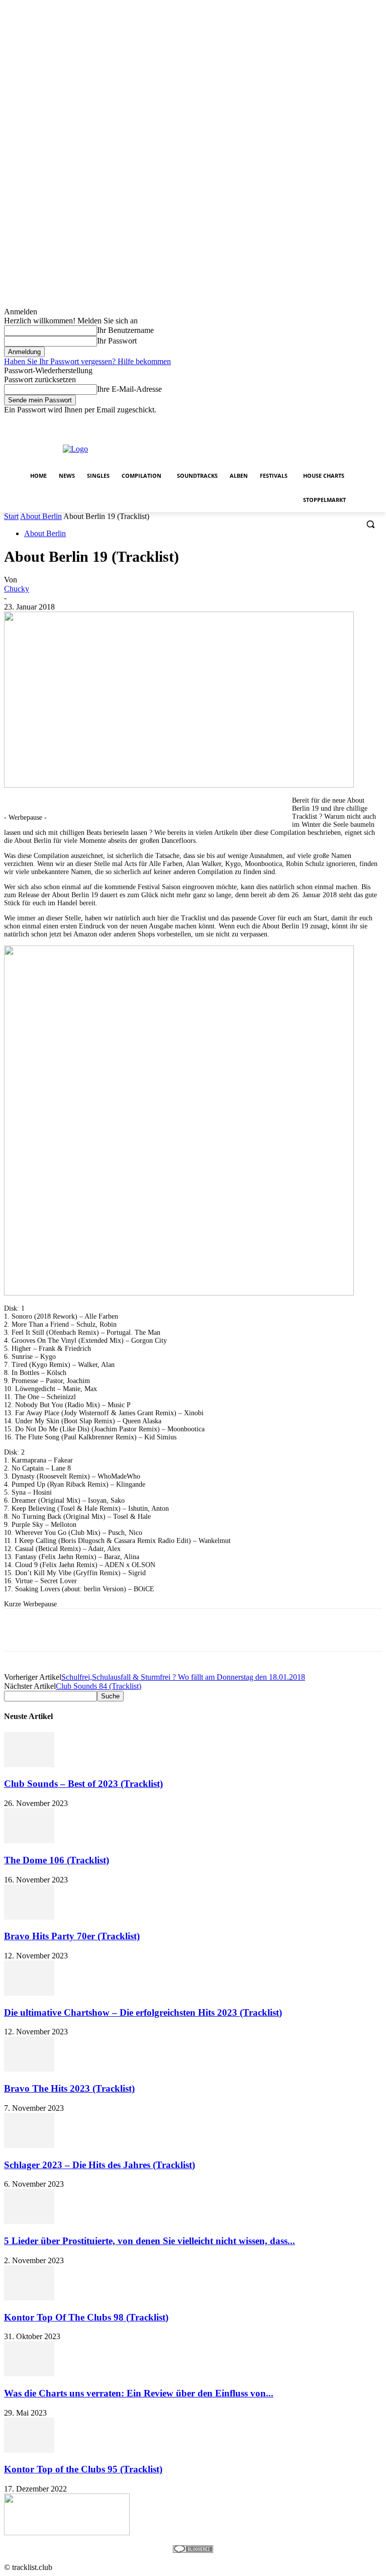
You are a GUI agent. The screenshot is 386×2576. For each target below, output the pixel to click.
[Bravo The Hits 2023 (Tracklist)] (29, 2069)
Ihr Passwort (117, 341)
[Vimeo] (362, 422)
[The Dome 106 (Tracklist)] (29, 1840)
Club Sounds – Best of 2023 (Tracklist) (83, 1784)
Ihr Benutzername (125, 330)
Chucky (17, 589)
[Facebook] (320, 422)
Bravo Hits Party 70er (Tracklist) (72, 1936)
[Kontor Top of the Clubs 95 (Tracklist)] (29, 2450)
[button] (370, 524)
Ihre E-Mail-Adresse (129, 389)
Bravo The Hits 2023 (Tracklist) (69, 2088)
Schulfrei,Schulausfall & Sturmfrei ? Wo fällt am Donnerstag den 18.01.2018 (183, 1677)
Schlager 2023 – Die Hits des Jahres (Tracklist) (100, 2165)
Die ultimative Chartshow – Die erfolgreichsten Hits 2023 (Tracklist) (143, 2012)
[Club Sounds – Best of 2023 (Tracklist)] (29, 1765)
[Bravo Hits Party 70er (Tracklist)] (29, 1917)
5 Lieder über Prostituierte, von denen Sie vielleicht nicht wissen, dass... (150, 2241)
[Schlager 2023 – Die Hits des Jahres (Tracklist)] (29, 2145)
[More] (306, 1630)
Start (11, 516)
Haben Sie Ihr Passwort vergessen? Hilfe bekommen (87, 361)
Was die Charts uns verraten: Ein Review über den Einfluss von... (139, 2393)
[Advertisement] (264, 448)
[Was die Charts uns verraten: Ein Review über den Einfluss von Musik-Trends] (29, 2374)
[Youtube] (376, 422)
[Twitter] (349, 422)
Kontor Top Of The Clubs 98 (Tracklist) (86, 2317)
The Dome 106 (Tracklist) (57, 1860)
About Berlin (41, 516)
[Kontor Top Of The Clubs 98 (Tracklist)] (29, 2298)
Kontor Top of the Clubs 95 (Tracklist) (83, 2469)
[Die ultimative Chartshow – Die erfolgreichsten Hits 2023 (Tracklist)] (29, 1993)
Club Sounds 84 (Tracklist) (99, 1686)
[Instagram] (334, 422)
